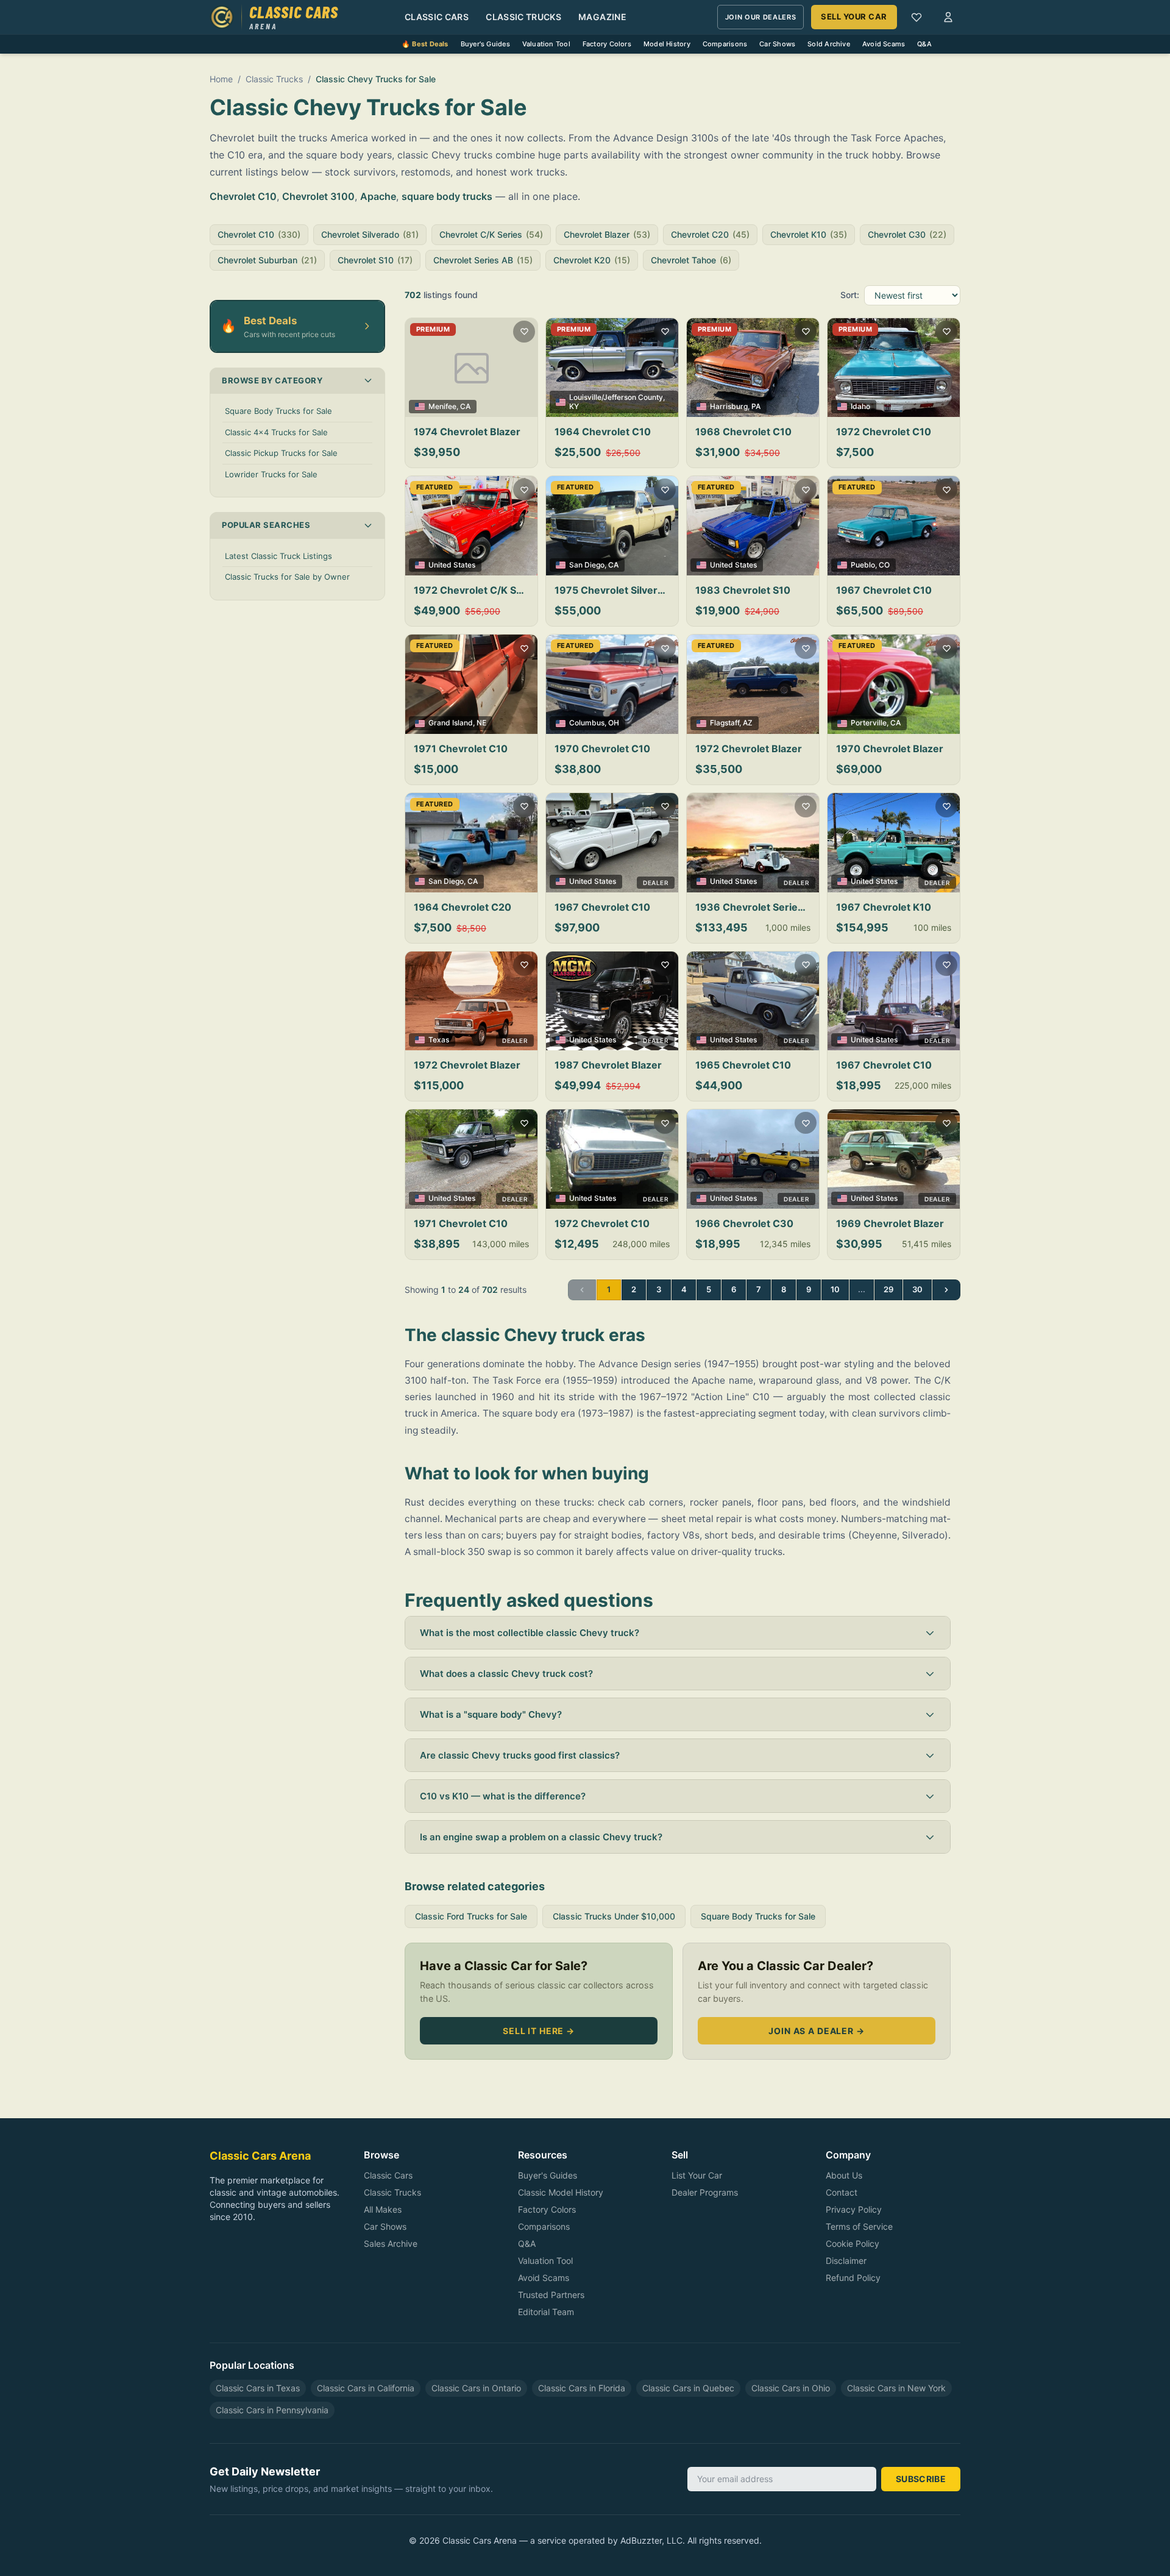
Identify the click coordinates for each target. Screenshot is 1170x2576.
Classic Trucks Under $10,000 (614, 1916)
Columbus (587, 723)
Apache (378, 196)
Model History (667, 44)
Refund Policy (853, 2278)
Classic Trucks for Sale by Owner (287, 577)
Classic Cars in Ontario (476, 2388)
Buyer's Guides (485, 44)
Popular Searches (266, 525)
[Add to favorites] (524, 332)
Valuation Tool (546, 44)
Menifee (442, 406)
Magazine (602, 17)
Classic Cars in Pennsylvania (272, 2410)
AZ (748, 723)
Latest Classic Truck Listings (278, 556)
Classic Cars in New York (896, 2388)
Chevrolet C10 (243, 196)
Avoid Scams (884, 44)
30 (917, 1289)
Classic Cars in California (366, 2388)
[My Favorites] (916, 17)
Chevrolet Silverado (370, 234)
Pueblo (863, 565)
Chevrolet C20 (710, 234)
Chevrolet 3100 (318, 196)
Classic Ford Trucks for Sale (471, 1916)
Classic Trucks (523, 17)
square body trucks (447, 196)
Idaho (860, 406)
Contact (842, 2192)
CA (465, 406)
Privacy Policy (854, 2209)
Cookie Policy (853, 2243)
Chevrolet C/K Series (491, 234)
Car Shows (777, 44)
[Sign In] (948, 17)
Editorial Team (546, 2312)
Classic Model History (561, 2192)
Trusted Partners (551, 2295)
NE (481, 723)
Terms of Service (859, 2226)
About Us (844, 2175)
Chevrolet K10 (809, 234)
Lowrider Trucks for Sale (271, 474)
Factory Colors (607, 44)
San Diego (587, 565)
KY (574, 406)
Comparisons (725, 44)
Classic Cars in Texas (258, 2388)
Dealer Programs (705, 2192)
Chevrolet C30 (907, 234)
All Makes (383, 2209)
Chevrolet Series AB (483, 260)
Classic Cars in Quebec (688, 2388)
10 (835, 1289)
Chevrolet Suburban (267, 260)
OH (614, 723)
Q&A (924, 44)
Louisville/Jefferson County (616, 397)
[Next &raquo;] (946, 1290)
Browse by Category (272, 380)
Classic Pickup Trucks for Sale (281, 453)
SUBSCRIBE (921, 2479)
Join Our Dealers (761, 17)
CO (884, 565)
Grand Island (451, 723)
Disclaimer (846, 2261)
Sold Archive (829, 44)
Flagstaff (725, 723)
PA (756, 406)
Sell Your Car (854, 16)
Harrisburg (729, 406)
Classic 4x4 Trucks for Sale (276, 432)
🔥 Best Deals (425, 44)
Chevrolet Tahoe (691, 260)
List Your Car (697, 2175)
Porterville (869, 723)
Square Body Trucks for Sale (278, 411)
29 (888, 1289)
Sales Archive (391, 2243)
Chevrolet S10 (375, 260)
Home (221, 79)
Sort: (850, 295)
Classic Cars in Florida (582, 2388)
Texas (439, 1040)
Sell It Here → (539, 2031)
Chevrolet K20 (592, 260)
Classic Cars (437, 17)
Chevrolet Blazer (607, 234)
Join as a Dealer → (816, 2031)
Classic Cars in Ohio (791, 2388)
